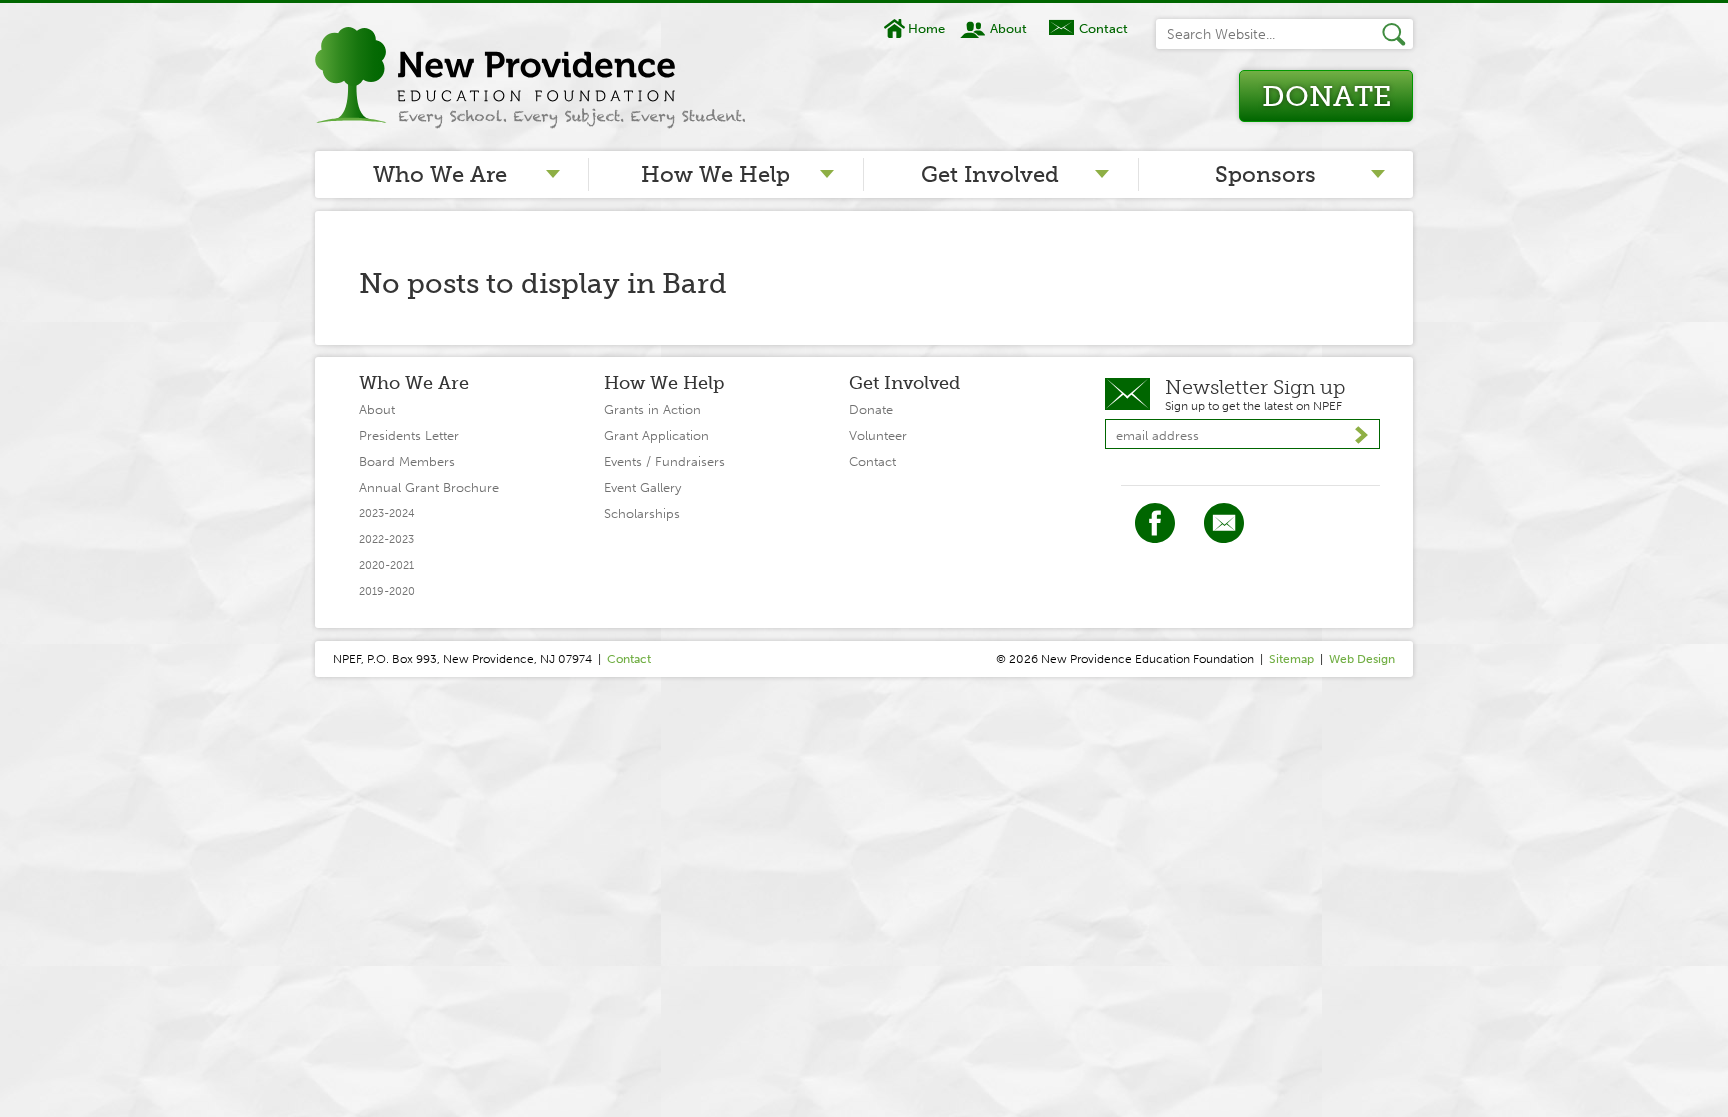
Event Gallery (642, 487)
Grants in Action (652, 409)
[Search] (1397, 34)
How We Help (715, 174)
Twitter (1224, 523)
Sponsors (1265, 174)
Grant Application (656, 435)
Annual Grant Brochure (429, 487)
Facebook (1155, 523)
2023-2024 (387, 513)
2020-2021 (386, 565)
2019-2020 (387, 591)
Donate (1326, 96)
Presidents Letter (409, 435)
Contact (1103, 28)
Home (926, 28)
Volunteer (878, 435)
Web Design (1362, 659)
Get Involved (990, 174)
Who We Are (440, 174)
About (1008, 28)
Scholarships (642, 513)
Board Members (407, 461)
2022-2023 (386, 539)
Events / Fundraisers (664, 461)
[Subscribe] (1361, 435)
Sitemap (1291, 659)
